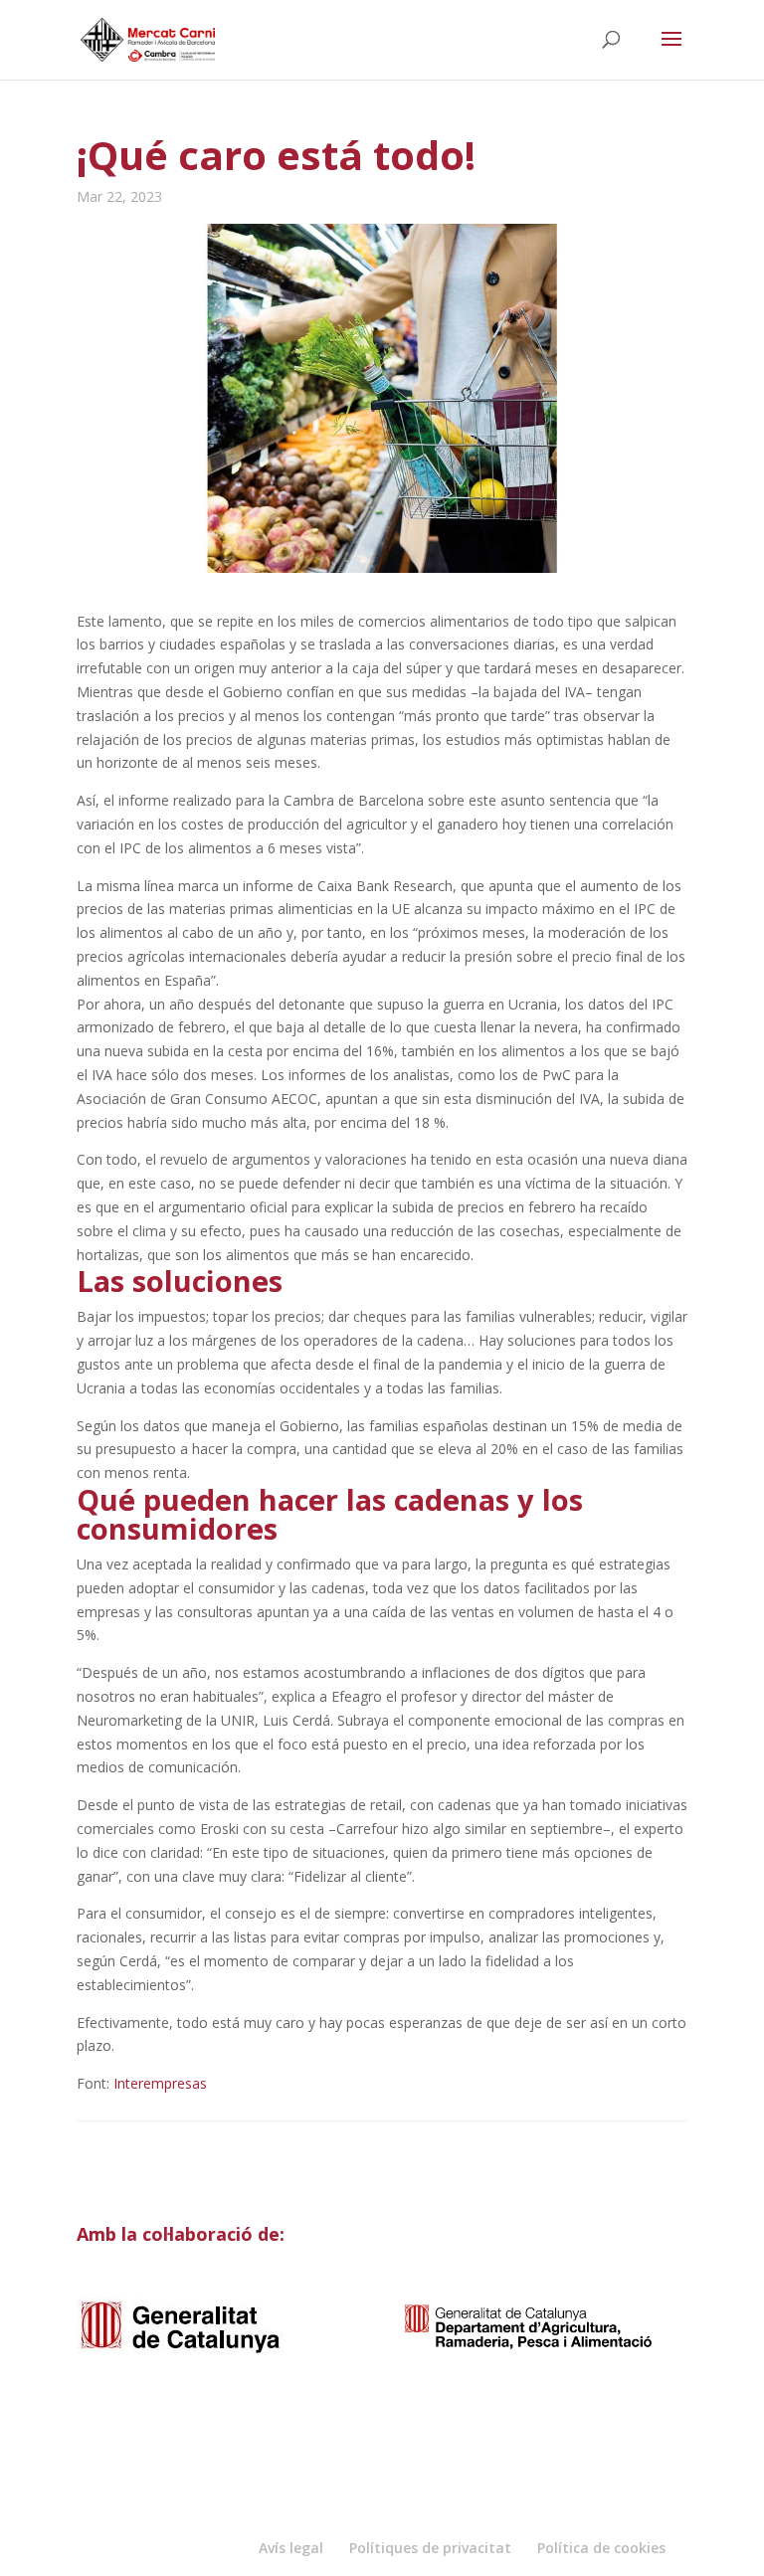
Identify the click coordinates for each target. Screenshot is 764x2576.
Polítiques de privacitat (430, 2548)
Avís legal (291, 2548)
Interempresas (160, 2083)
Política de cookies (601, 2548)
